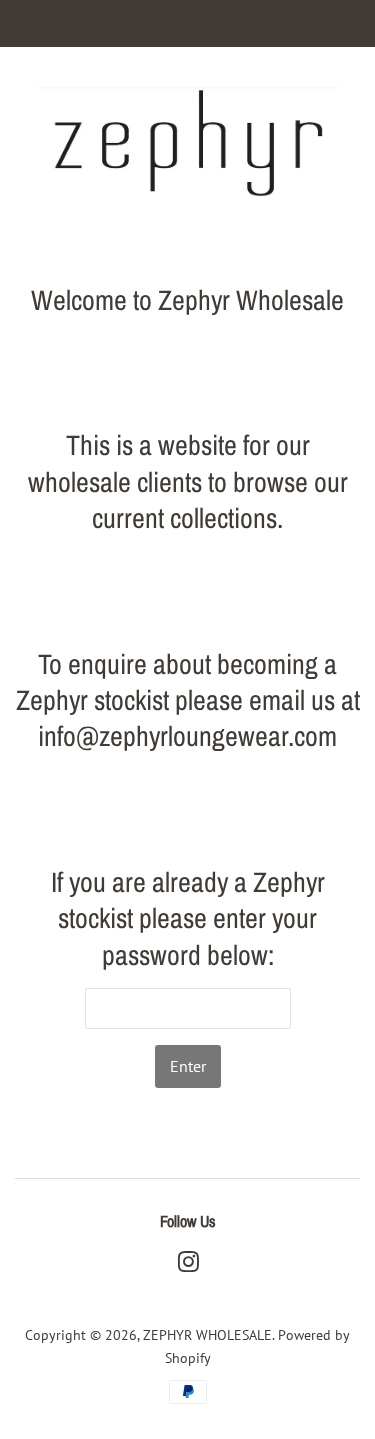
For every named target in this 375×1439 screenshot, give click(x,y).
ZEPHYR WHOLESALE (207, 1335)
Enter (188, 1066)
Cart (342, 27)
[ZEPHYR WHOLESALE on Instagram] (188, 1266)
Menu (58, 27)
